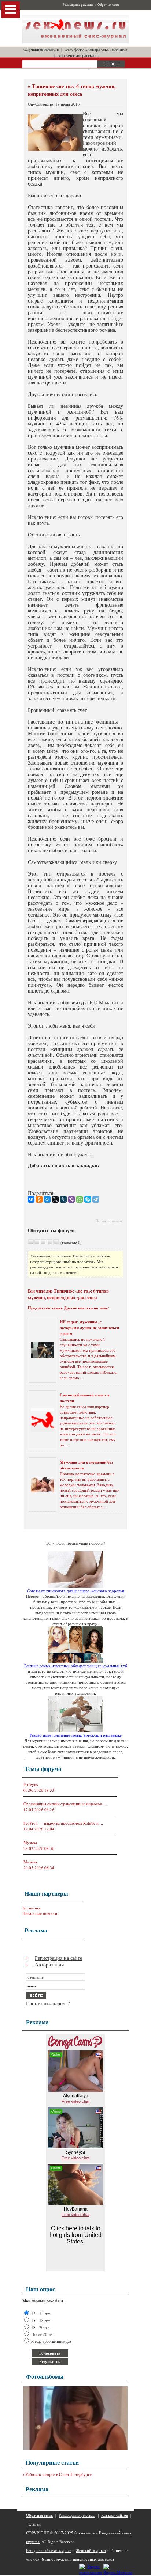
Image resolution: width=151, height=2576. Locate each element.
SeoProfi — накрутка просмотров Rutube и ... (63, 1823)
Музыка (30, 1842)
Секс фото (74, 49)
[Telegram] (96, 1199)
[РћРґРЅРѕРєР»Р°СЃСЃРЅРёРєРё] (39, 1199)
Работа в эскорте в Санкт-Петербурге (59, 2474)
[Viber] (71, 1199)
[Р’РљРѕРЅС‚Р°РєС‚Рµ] (31, 1199)
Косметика (32, 1908)
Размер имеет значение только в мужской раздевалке (76, 1735)
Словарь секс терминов (106, 49)
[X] (55, 1199)
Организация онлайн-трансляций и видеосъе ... (65, 1804)
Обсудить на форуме (52, 1230)
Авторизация (49, 1964)
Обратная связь (108, 5)
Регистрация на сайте (58, 1958)
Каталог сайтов (115, 2515)
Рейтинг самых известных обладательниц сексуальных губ (76, 1666)
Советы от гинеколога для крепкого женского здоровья (75, 1591)
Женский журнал (91, 2550)
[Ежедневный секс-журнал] (75, 41)
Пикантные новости (40, 1913)
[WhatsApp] (80, 1199)
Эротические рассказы (78, 55)
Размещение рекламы (78, 5)
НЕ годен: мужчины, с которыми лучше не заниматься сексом (89, 1328)
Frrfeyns (31, 1784)
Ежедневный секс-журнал (49, 2550)
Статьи (35, 2524)
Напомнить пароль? (48, 2003)
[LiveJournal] (63, 1199)
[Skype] (88, 1199)
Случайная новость (41, 49)
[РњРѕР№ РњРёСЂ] (47, 1199)
